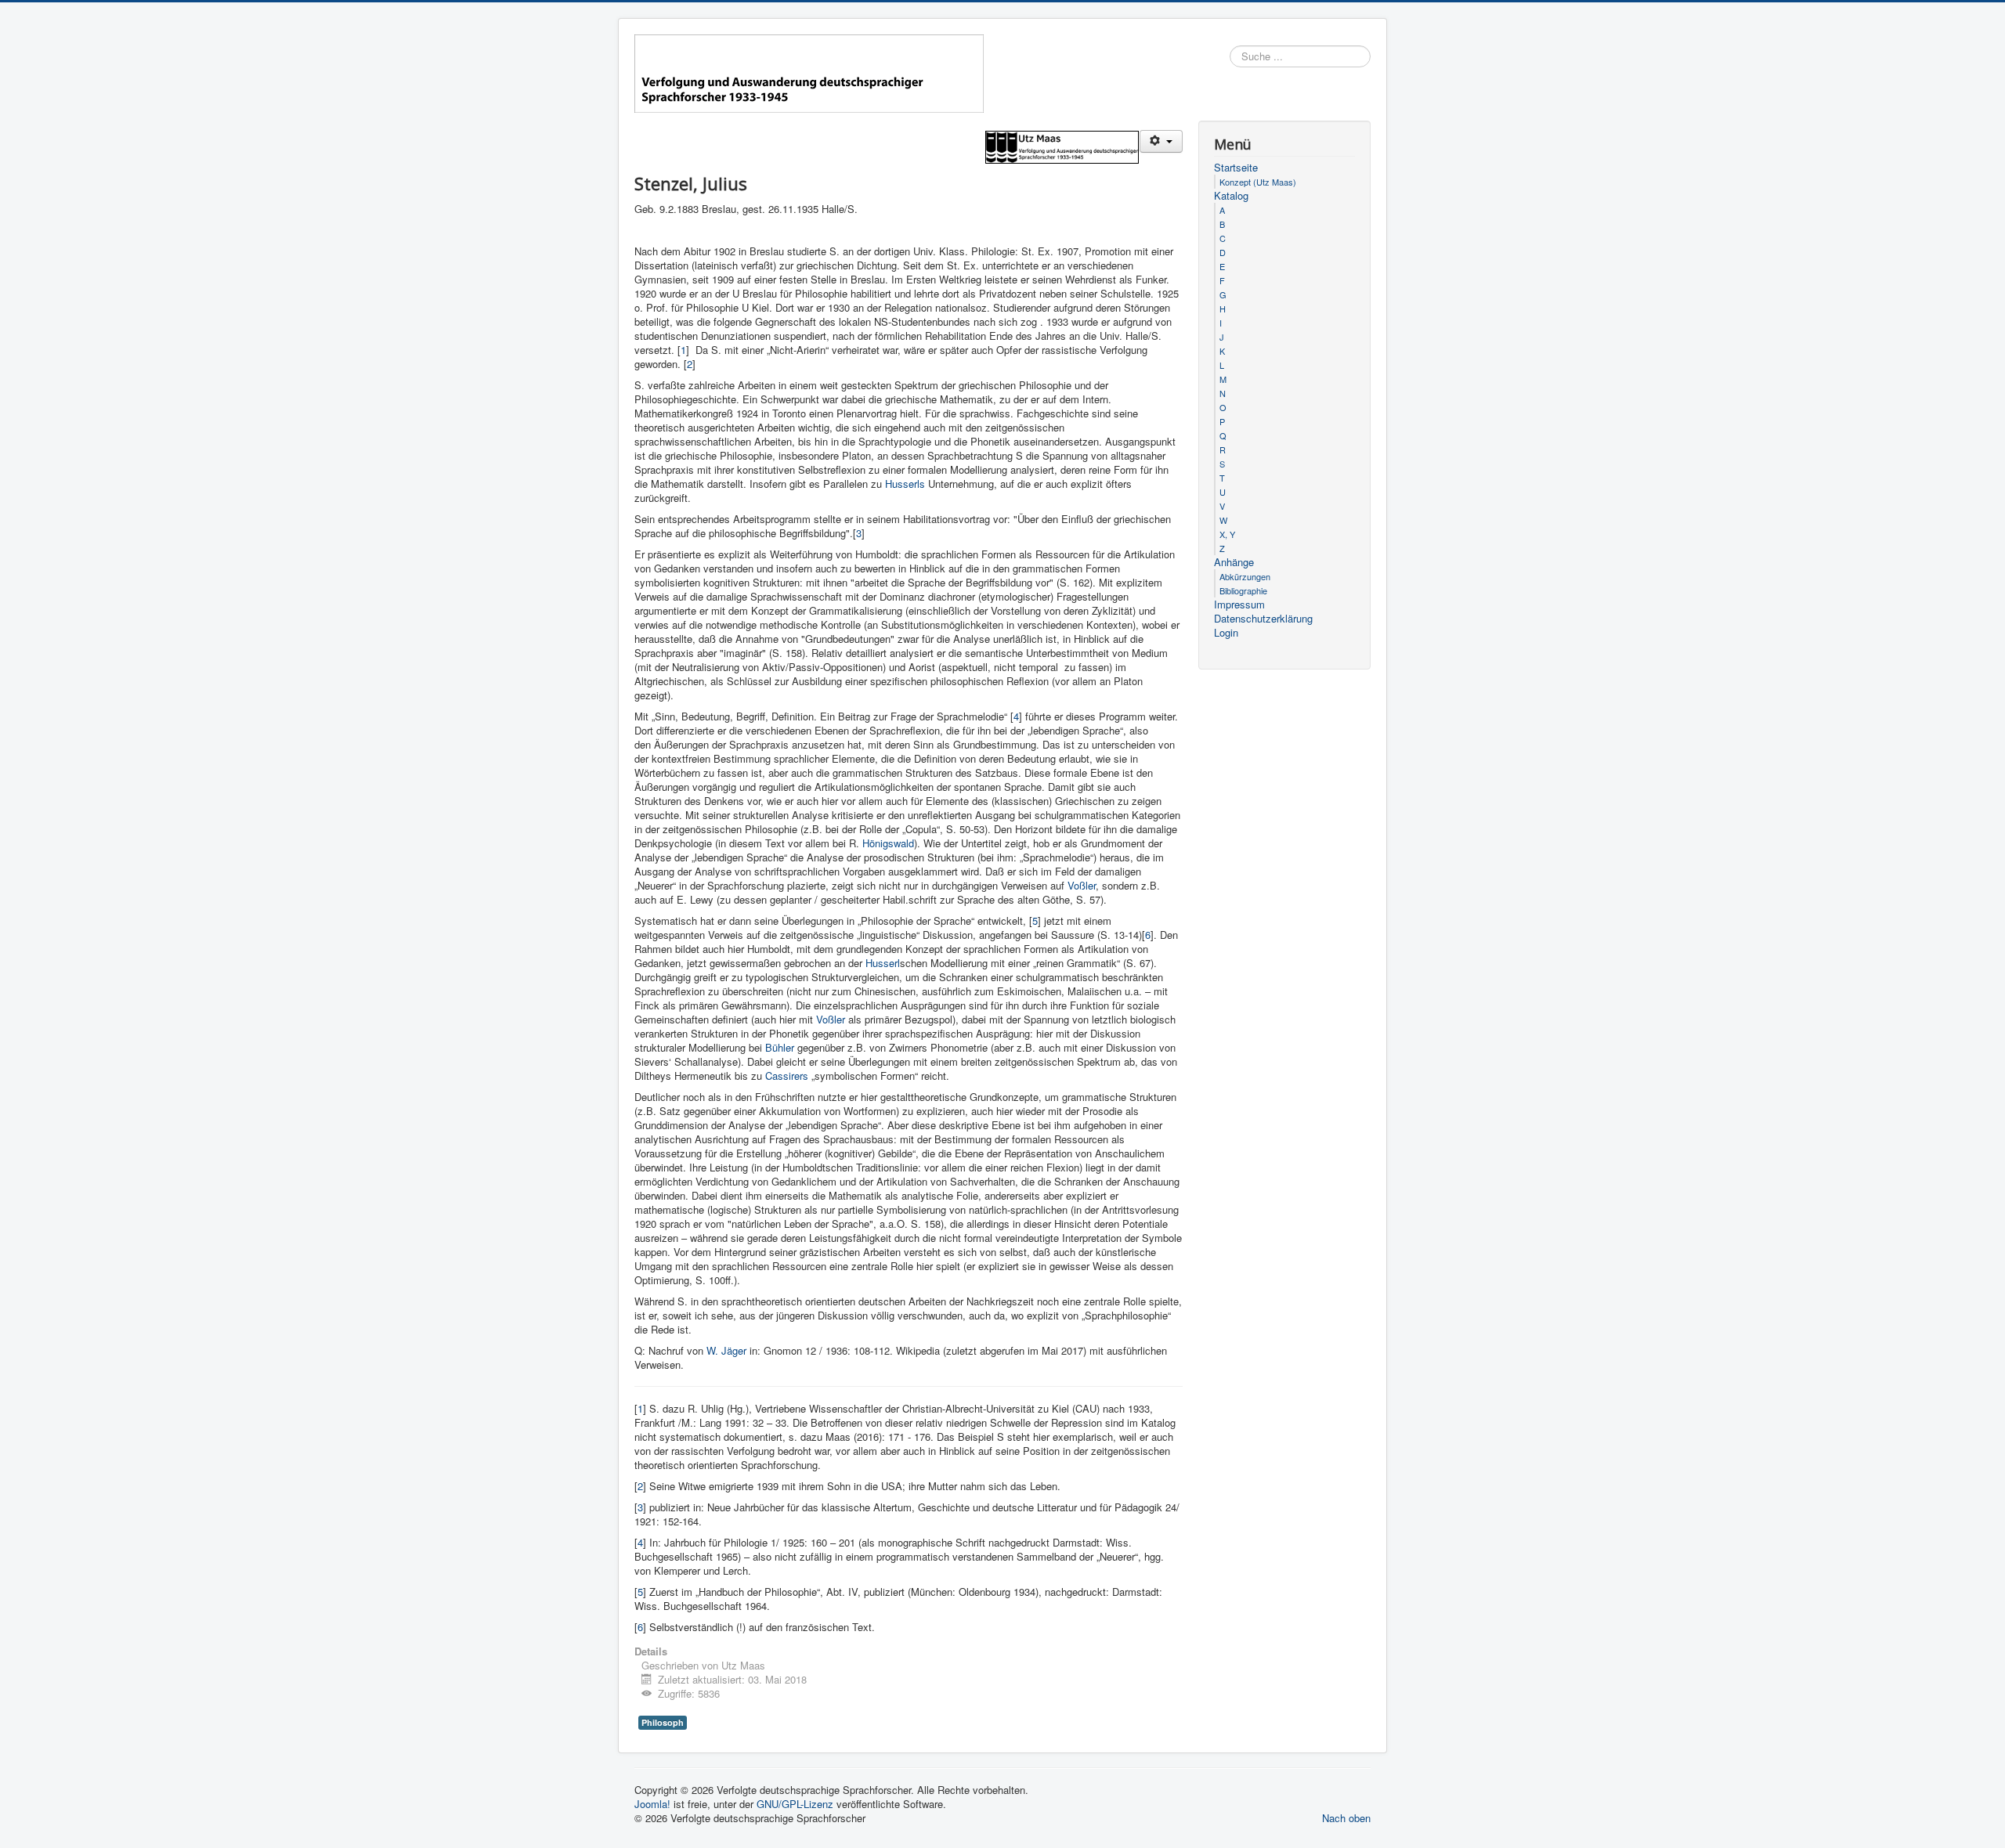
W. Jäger (726, 1350)
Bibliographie (1243, 590)
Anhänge (1234, 562)
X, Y (1227, 534)
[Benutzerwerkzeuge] (1161, 141)
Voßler (1082, 885)
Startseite (1236, 168)
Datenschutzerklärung (1263, 619)
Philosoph (663, 1722)
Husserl (883, 963)
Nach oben (1346, 1818)
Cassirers (788, 1076)
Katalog (1231, 196)
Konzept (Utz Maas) (1258, 182)
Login (1226, 633)
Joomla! (652, 1804)
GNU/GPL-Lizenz (795, 1804)
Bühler (781, 1047)
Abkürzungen (1245, 576)
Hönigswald (888, 843)
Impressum (1239, 605)
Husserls (907, 484)
